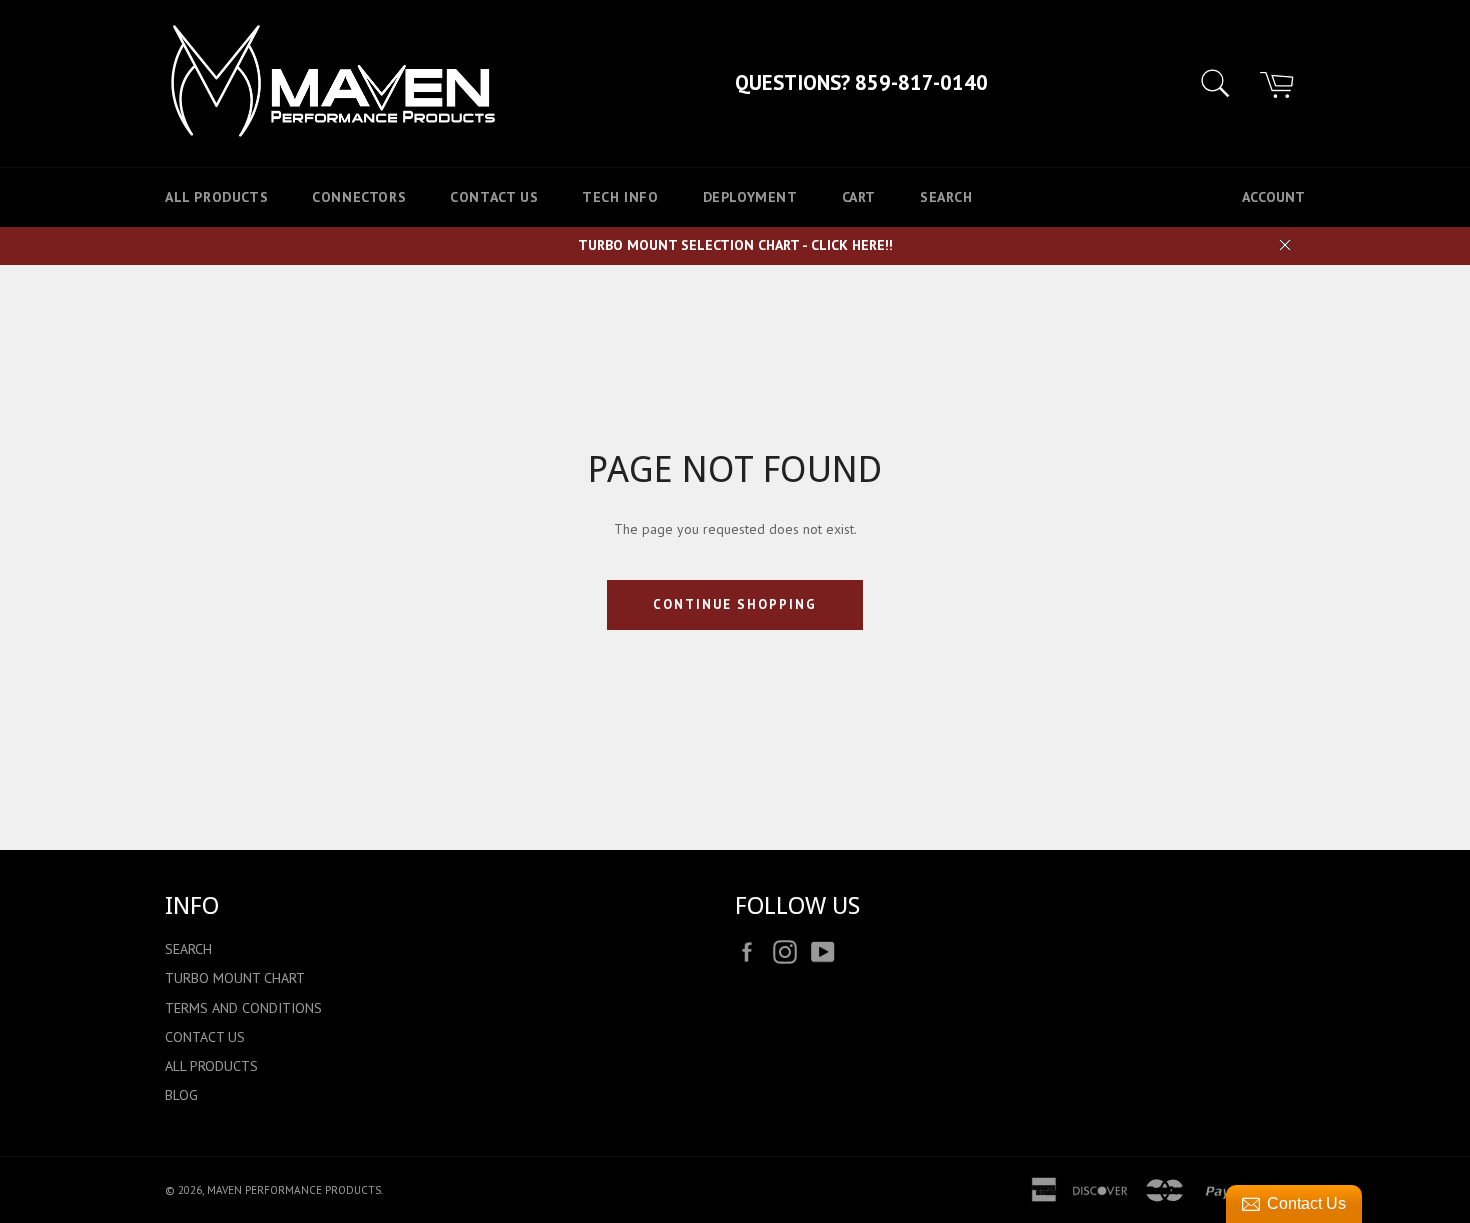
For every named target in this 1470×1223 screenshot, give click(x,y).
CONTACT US (494, 197)
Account (1273, 197)
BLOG (181, 1095)
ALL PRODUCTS (216, 197)
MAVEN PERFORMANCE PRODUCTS (294, 1190)
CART (859, 197)
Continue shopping (734, 604)
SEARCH (188, 949)
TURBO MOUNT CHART (235, 978)
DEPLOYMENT (750, 197)
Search (946, 197)
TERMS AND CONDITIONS (243, 1008)
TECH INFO (620, 197)
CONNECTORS (359, 197)
